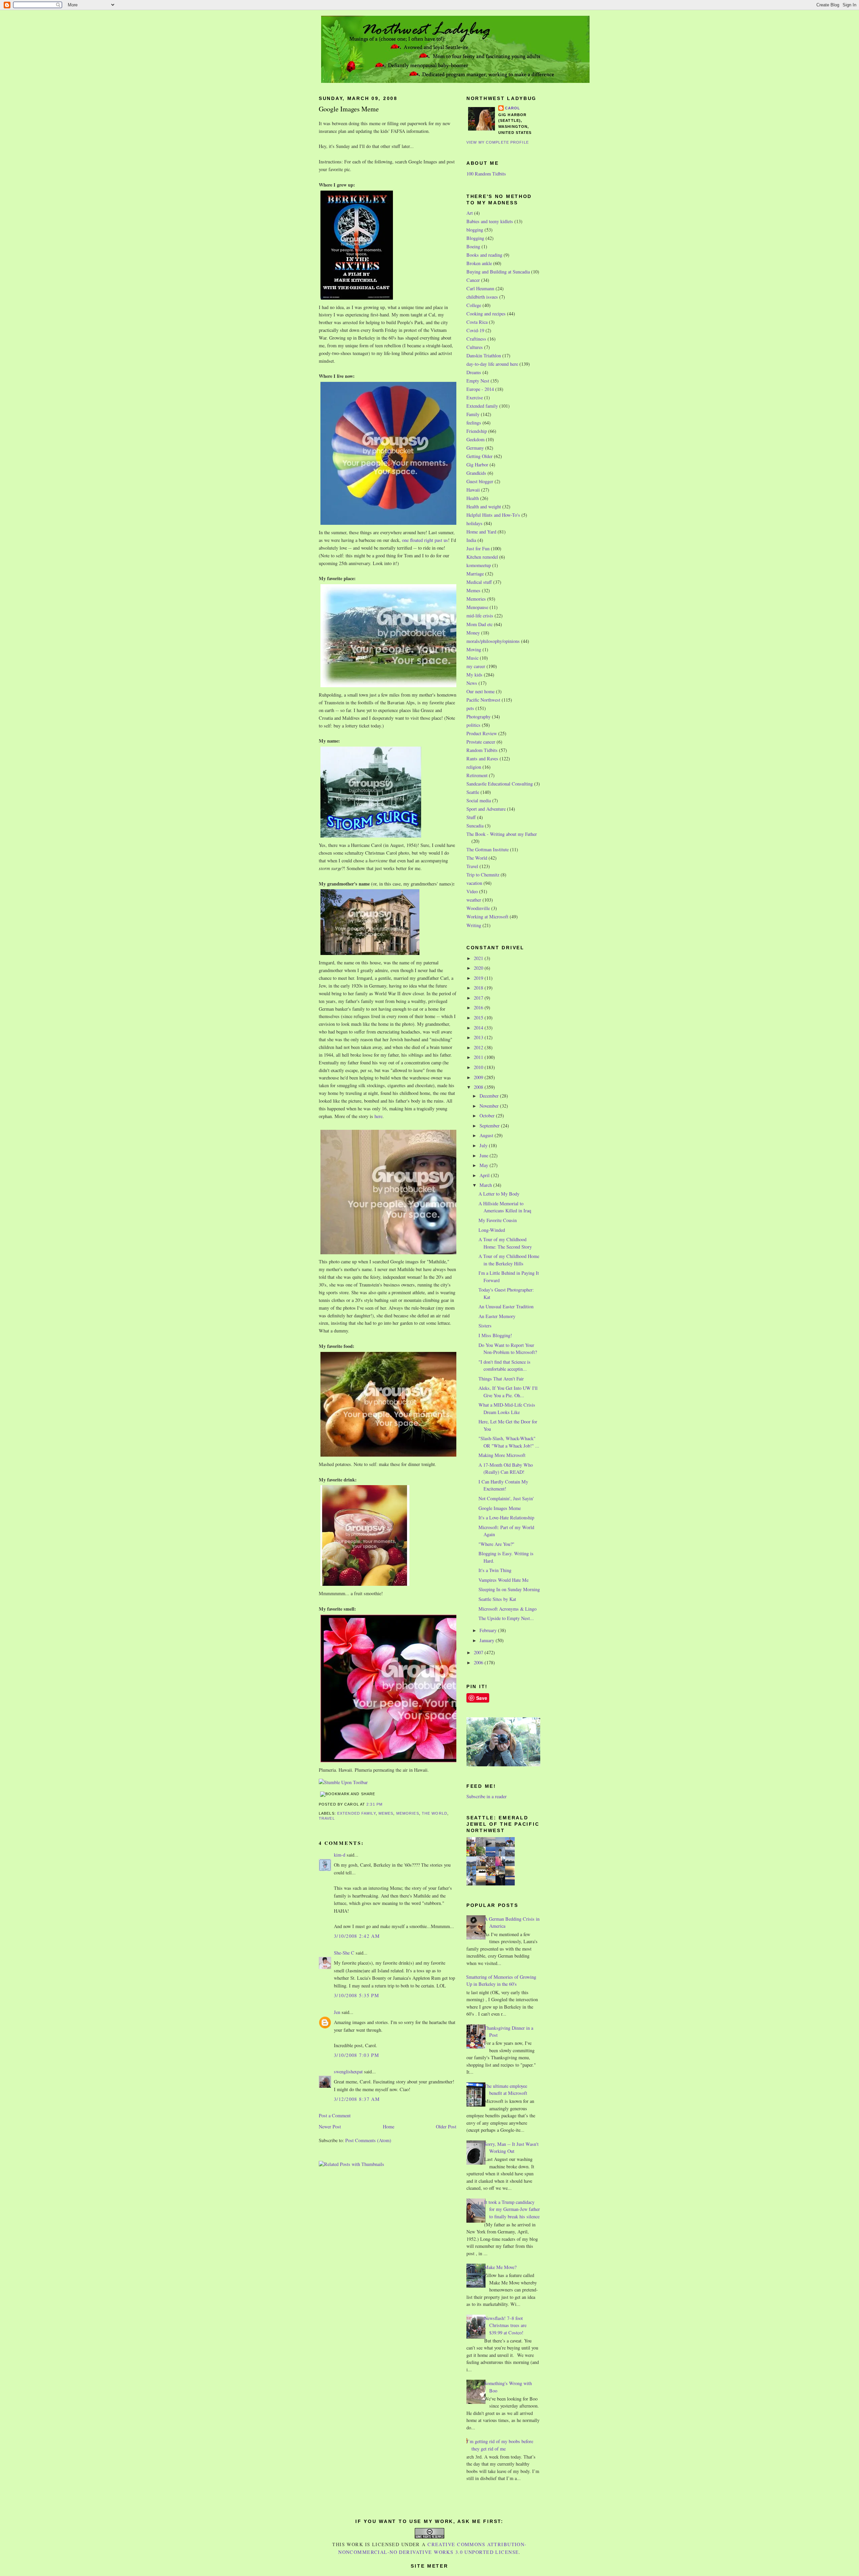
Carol (513, 108)
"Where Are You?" (496, 1544)
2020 (479, 968)
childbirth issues (482, 297)
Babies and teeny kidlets (490, 221)
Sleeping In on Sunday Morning (509, 1589)
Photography (478, 717)
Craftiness (476, 339)
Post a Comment (335, 2115)
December (490, 1096)
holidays (474, 523)
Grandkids (476, 473)
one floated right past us (425, 540)
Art (470, 213)
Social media (479, 800)
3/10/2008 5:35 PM (357, 1995)
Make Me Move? (500, 2267)
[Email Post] (385, 1804)
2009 (479, 1077)
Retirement (477, 775)
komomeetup (479, 565)
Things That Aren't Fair (501, 1379)
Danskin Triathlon (484, 356)
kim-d (340, 1855)
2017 (479, 998)
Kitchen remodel (482, 557)
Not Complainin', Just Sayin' (506, 1498)
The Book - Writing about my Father (502, 834)
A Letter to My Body (499, 1194)
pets (470, 708)
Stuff (471, 817)
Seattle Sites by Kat (497, 1599)
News (472, 683)
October (488, 1116)
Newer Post (330, 2127)
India (471, 540)
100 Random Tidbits (486, 174)
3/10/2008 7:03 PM (357, 2055)
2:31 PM (374, 1804)
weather (474, 900)
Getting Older (479, 456)
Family (473, 414)
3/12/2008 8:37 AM (357, 2099)
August (487, 1135)
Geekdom (475, 439)
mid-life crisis (480, 616)
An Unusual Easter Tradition (506, 1306)
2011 (479, 1057)
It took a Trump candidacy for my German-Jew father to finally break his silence (512, 2209)
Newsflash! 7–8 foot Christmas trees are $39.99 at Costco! (505, 2325)
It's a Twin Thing (495, 1570)
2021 (479, 958)
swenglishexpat (348, 2072)
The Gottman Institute (488, 849)
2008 (479, 1087)
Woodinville (478, 908)
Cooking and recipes (486, 314)
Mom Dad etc (479, 624)
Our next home (481, 691)
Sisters (485, 1326)
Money (473, 633)
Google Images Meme (349, 109)
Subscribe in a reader (487, 1796)
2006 (479, 1662)
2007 (479, 1652)
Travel (327, 1818)
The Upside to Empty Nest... (506, 1618)
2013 (479, 1037)
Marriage (475, 574)
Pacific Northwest (483, 700)
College (474, 305)
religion (474, 767)
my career (476, 666)
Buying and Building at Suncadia (498, 272)
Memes (386, 1813)
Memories (408, 1813)
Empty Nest (478, 381)
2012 (479, 1047)
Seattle (473, 792)
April (485, 1175)
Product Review (482, 733)
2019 (479, 978)
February (489, 1630)
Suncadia (475, 826)
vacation (474, 883)
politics (473, 725)
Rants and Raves (482, 759)
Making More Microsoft (502, 1455)
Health (473, 498)
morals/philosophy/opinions (493, 641)
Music (472, 658)
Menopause (477, 607)
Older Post (446, 2127)
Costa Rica (477, 322)
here (378, 1116)
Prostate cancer (481, 742)
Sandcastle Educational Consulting (500, 784)
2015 (479, 1018)
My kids (474, 675)
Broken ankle (479, 263)
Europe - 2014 (480, 389)
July (484, 1145)
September (490, 1126)
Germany (475, 448)
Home (389, 2127)
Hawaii (473, 490)
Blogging (475, 238)
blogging (475, 230)
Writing (474, 925)
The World (435, 1813)
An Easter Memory (497, 1316)
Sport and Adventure (486, 809)
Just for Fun (478, 548)
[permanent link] (343, 1782)
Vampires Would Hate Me (503, 1580)
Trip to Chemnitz (483, 875)
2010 (479, 1067)
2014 (479, 1028)
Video (472, 891)
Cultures (475, 347)
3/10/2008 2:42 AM (357, 1936)
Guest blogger (480, 481)
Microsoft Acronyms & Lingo (508, 1609)
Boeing (473, 246)
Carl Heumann (480, 288)
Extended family (357, 1813)
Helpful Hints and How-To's (493, 515)
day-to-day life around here (492, 364)
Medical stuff (479, 582)
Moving (474, 649)
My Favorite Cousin (498, 1220)
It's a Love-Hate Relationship (506, 1518)
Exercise (475, 397)
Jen (337, 2012)
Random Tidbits (482, 750)
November (490, 1106)
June (485, 1155)
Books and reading (484, 255)
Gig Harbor (477, 465)
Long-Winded (492, 1230)
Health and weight (484, 507)
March (486, 1185)
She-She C (344, 1953)
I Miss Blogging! (495, 1335)
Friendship (477, 431)
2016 (479, 1007)
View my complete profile (498, 142)
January (488, 1640)
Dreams (474, 372)
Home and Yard (481, 532)
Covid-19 (475, 330)
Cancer (473, 280)
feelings (474, 423)
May (485, 1165)
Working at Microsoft (487, 917)
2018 (479, 988)
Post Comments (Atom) (368, 2140)
